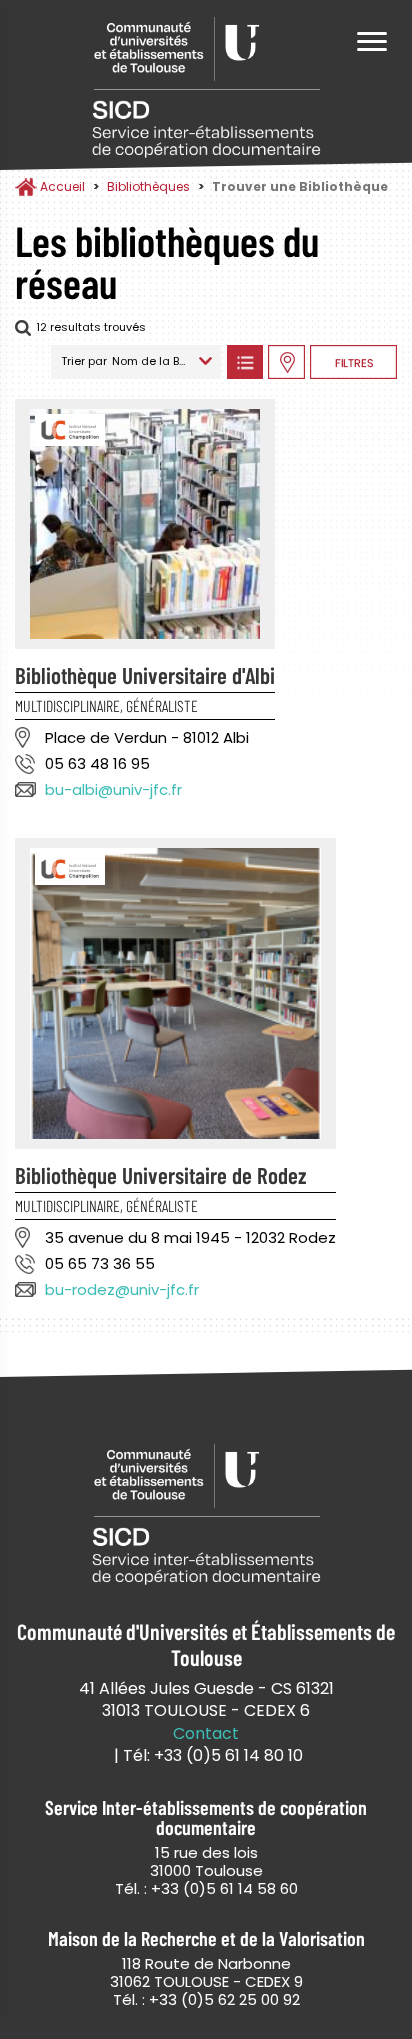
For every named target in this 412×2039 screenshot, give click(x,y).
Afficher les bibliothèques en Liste (244, 362)
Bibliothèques (148, 186)
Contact (206, 1734)
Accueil (62, 186)
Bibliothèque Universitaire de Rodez (160, 1175)
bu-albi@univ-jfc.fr (113, 789)
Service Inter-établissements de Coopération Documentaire (206, 87)
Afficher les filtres (353, 362)
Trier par (84, 361)
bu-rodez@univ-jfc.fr (122, 1289)
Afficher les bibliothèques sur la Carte (286, 362)
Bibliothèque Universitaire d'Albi (145, 675)
